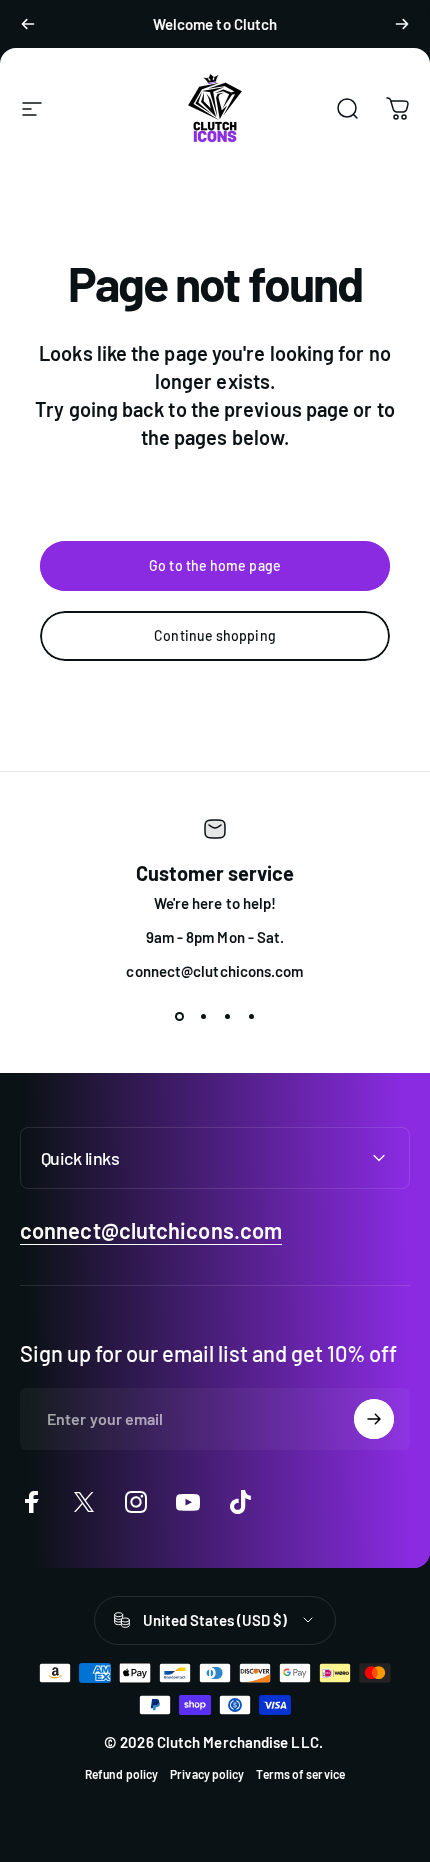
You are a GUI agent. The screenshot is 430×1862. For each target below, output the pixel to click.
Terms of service (300, 1774)
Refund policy (121, 1774)
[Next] (402, 24)
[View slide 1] (179, 1016)
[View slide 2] (203, 1016)
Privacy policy (207, 1774)
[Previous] (28, 24)
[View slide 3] (227, 1016)
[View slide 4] (251, 1016)
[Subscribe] (374, 1419)
